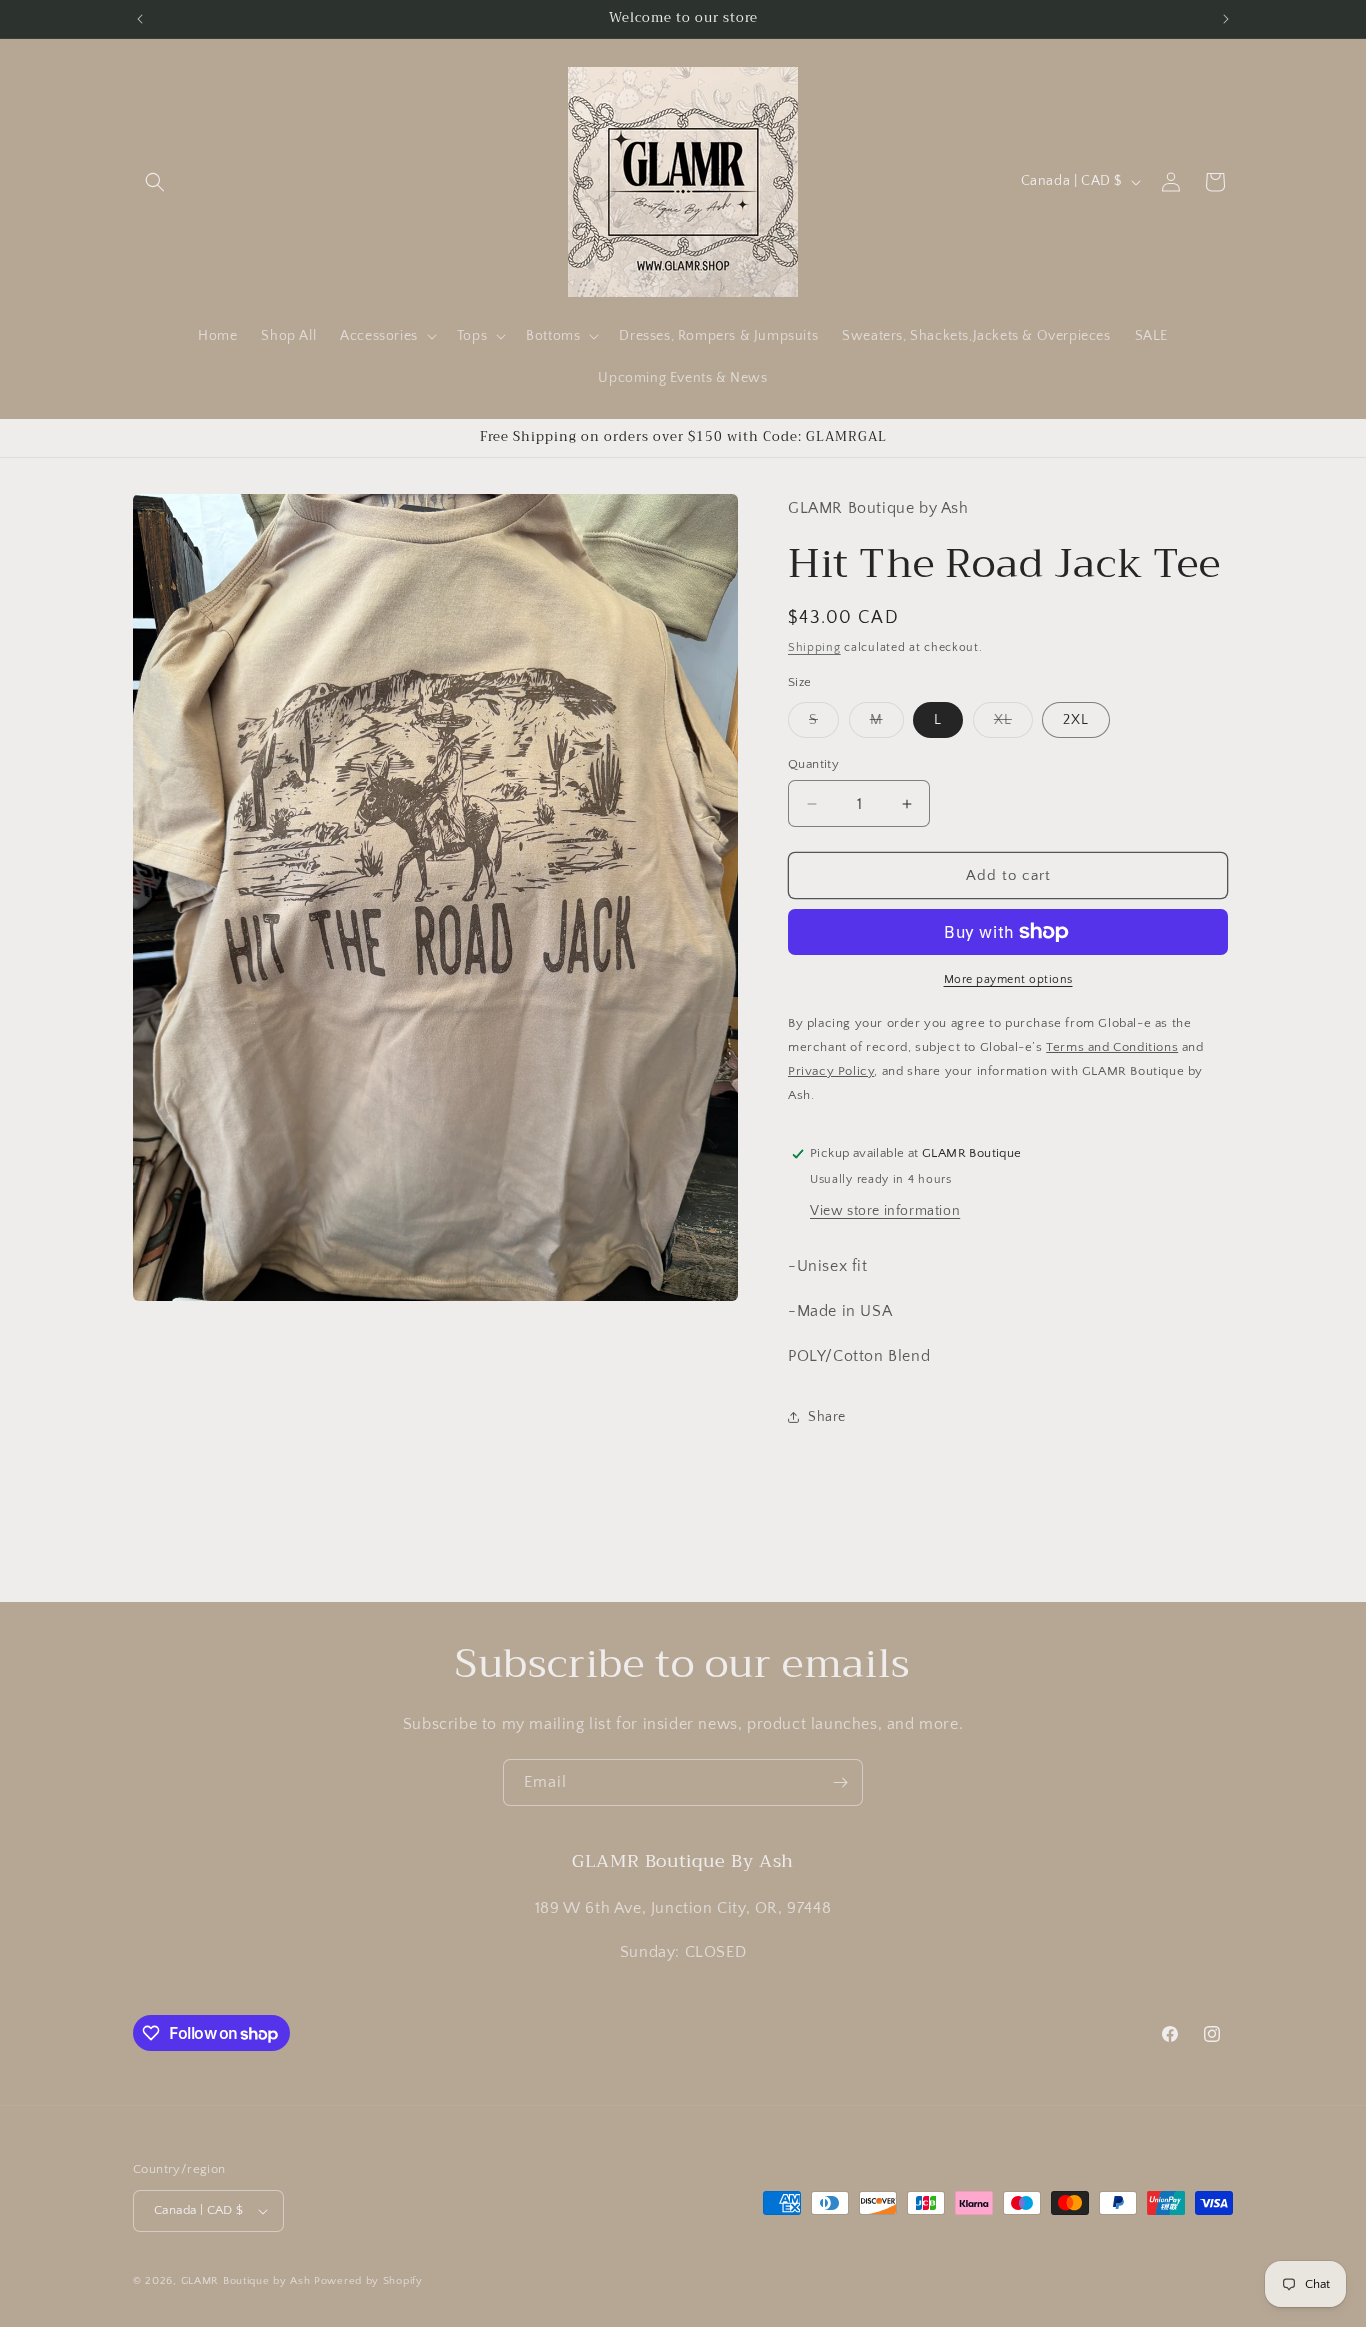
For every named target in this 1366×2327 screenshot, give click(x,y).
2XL (1076, 720)
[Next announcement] (1226, 19)
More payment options (1008, 979)
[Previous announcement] (140, 19)
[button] (155, 182)
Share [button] (827, 1417)
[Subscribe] (840, 1782)
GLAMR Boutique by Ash (246, 2281)
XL (1013, 724)
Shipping (814, 647)
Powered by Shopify (368, 2281)
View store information (885, 1211)
